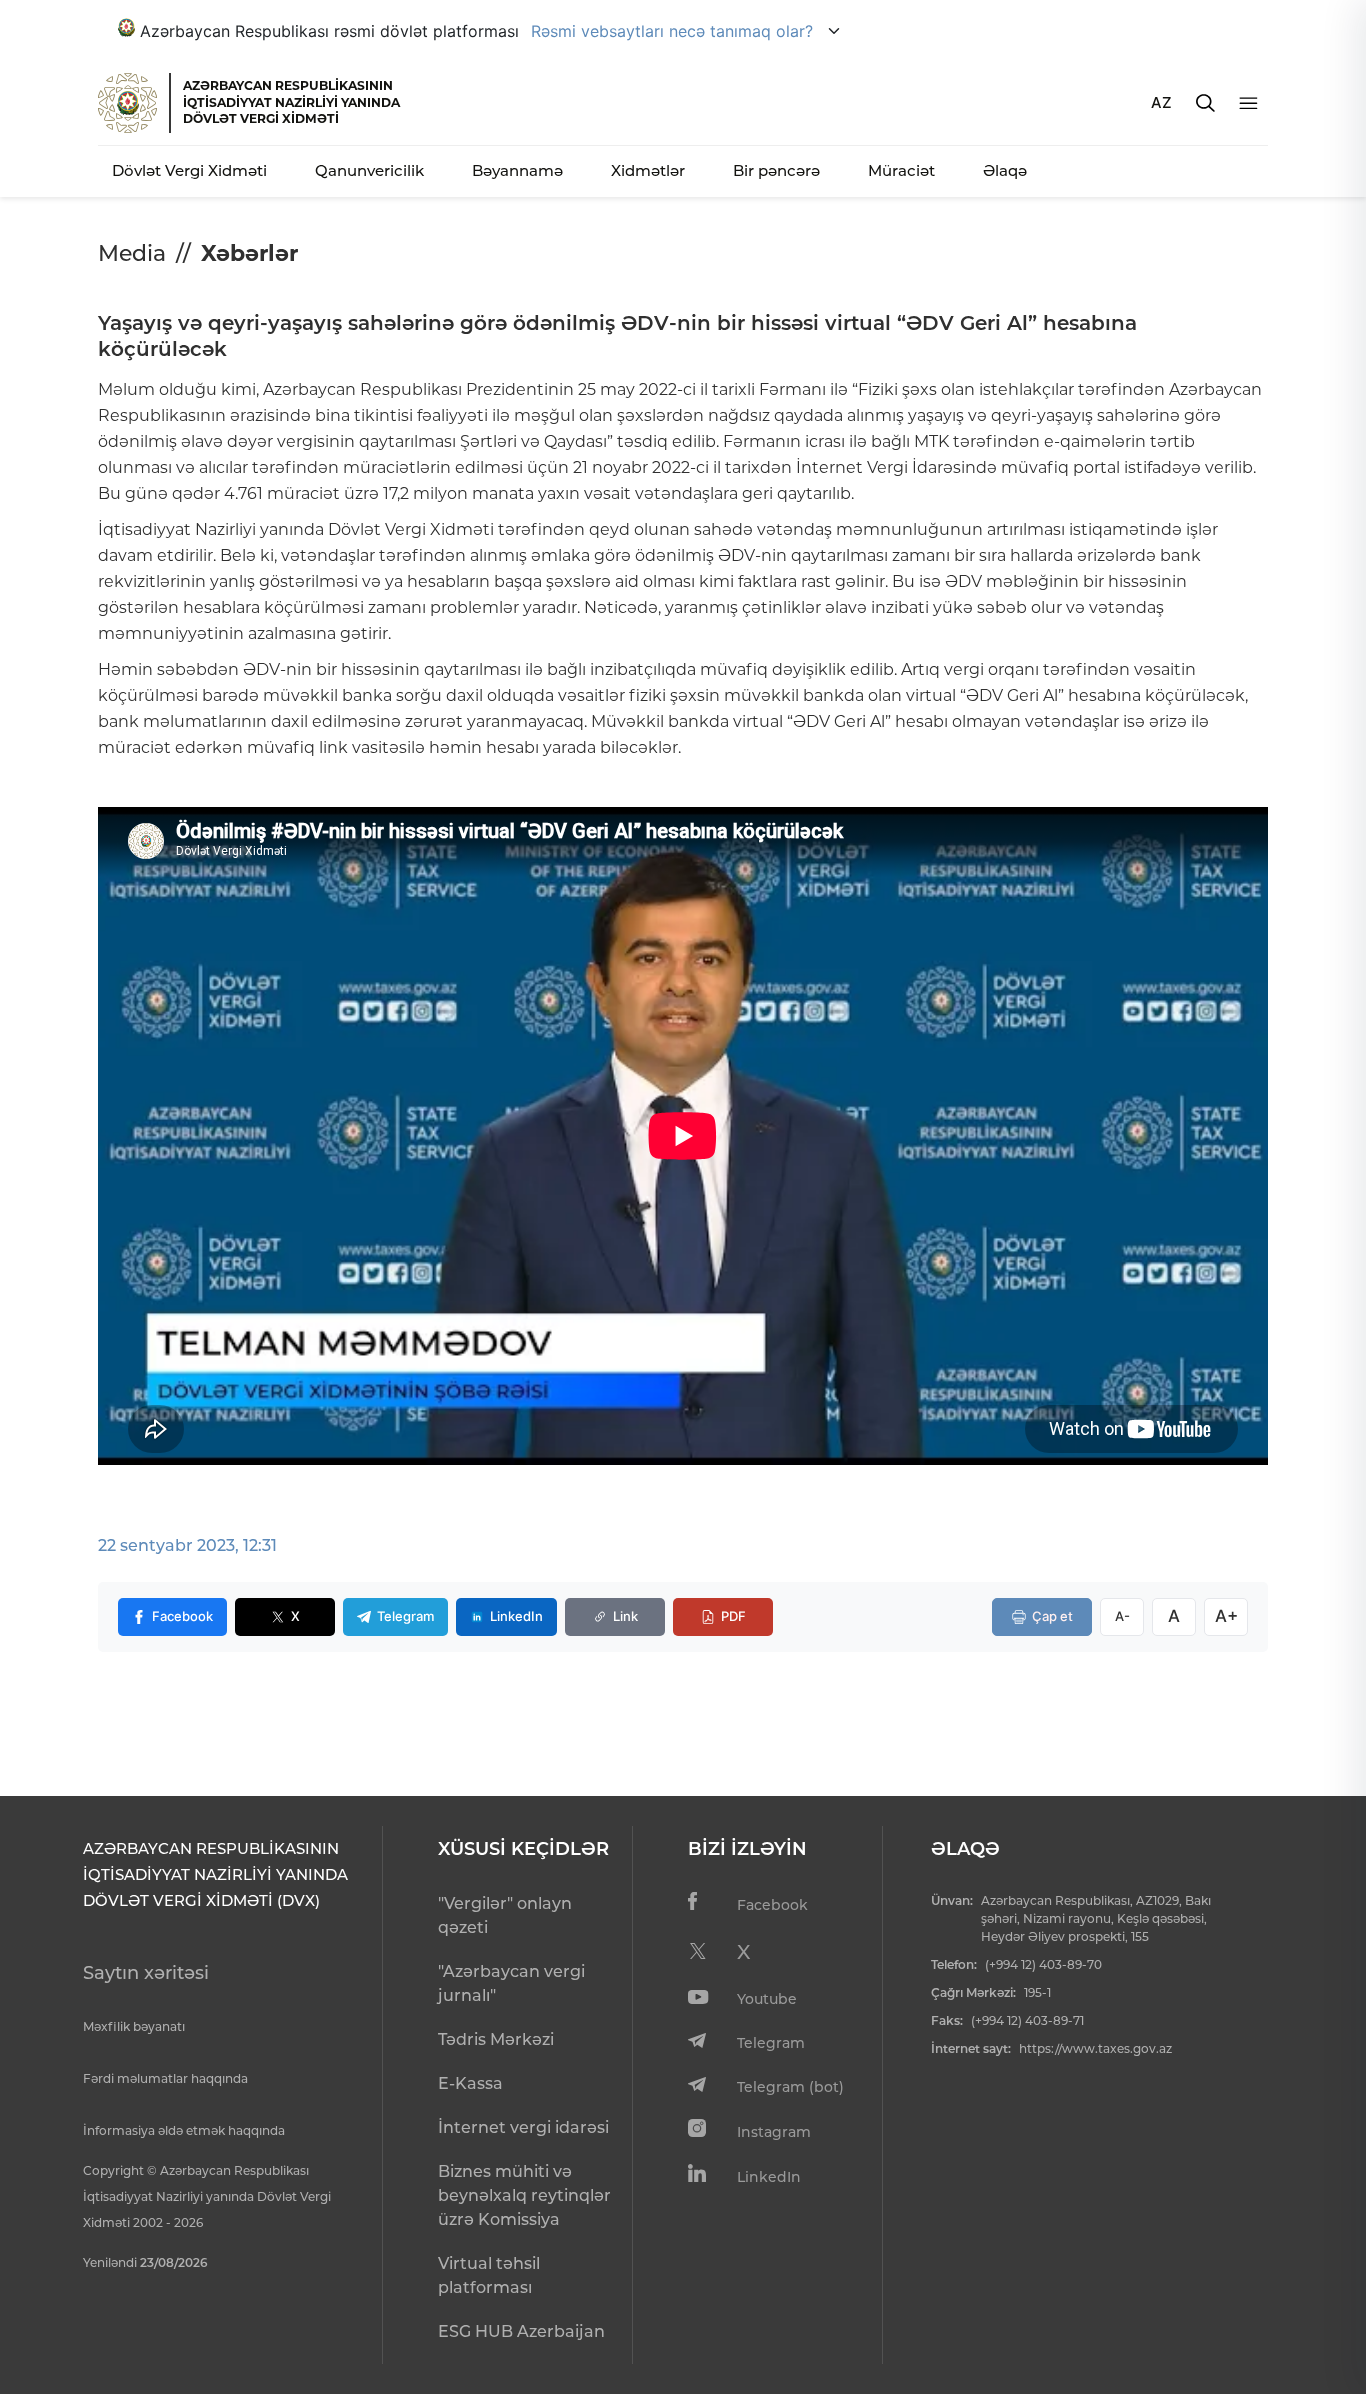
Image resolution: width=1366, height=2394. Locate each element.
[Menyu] (1248, 103)
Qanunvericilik (369, 170)
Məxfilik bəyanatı (134, 2026)
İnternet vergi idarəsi (523, 2127)
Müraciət (901, 170)
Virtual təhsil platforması (489, 2275)
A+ (1226, 1616)
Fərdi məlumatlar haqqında (165, 2078)
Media (132, 253)
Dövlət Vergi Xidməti (189, 170)
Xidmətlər (648, 170)
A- (1122, 1616)
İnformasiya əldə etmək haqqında (184, 2130)
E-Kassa (470, 2083)
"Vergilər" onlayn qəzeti (505, 1915)
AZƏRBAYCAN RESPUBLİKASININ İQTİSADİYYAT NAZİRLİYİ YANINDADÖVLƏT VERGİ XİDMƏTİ (291, 102)
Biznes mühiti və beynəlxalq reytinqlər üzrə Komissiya (524, 2195)
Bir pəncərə (776, 170)
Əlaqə (1005, 170)
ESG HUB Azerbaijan (521, 2331)
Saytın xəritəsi (146, 1973)
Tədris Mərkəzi (496, 2039)
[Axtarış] (1205, 103)
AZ (1161, 102)
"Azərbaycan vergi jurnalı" (511, 1983)
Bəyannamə (517, 170)
